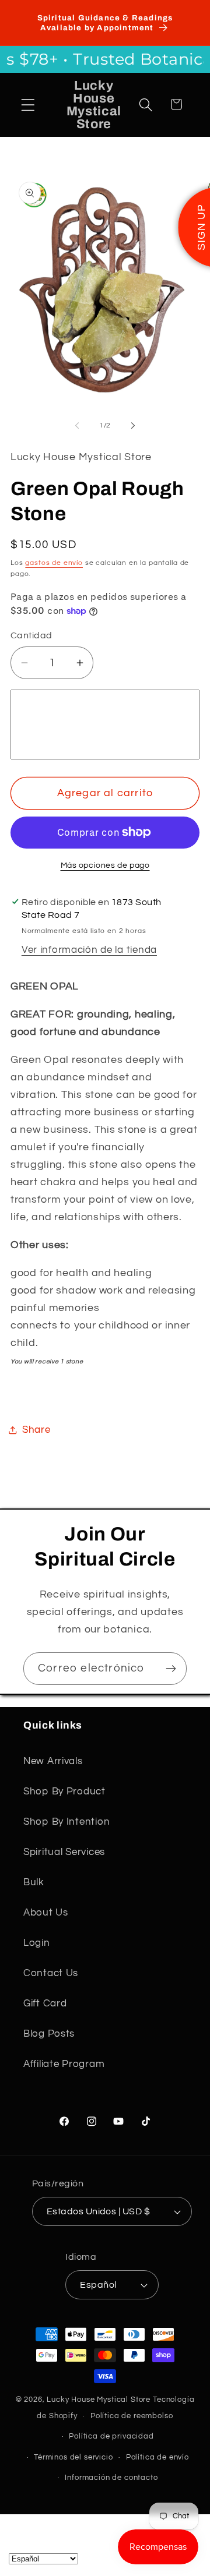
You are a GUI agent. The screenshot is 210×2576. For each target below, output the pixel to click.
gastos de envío (54, 563)
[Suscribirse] (171, 1669)
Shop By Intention (66, 1822)
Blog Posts (49, 2034)
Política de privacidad (111, 2436)
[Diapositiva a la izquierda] (77, 425)
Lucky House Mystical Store (99, 2400)
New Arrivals (53, 1761)
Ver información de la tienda (89, 950)
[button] (28, 105)
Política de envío (157, 2457)
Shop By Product (64, 1791)
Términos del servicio (73, 2457)
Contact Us (51, 1973)
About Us (46, 1913)
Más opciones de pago (105, 865)
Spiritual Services (64, 1852)
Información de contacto (111, 2478)
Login (37, 1943)
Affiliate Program (64, 2064)
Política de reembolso (132, 2416)
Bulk (34, 1882)
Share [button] (36, 1430)
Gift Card (45, 2003)
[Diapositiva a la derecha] (133, 425)
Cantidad (32, 635)
